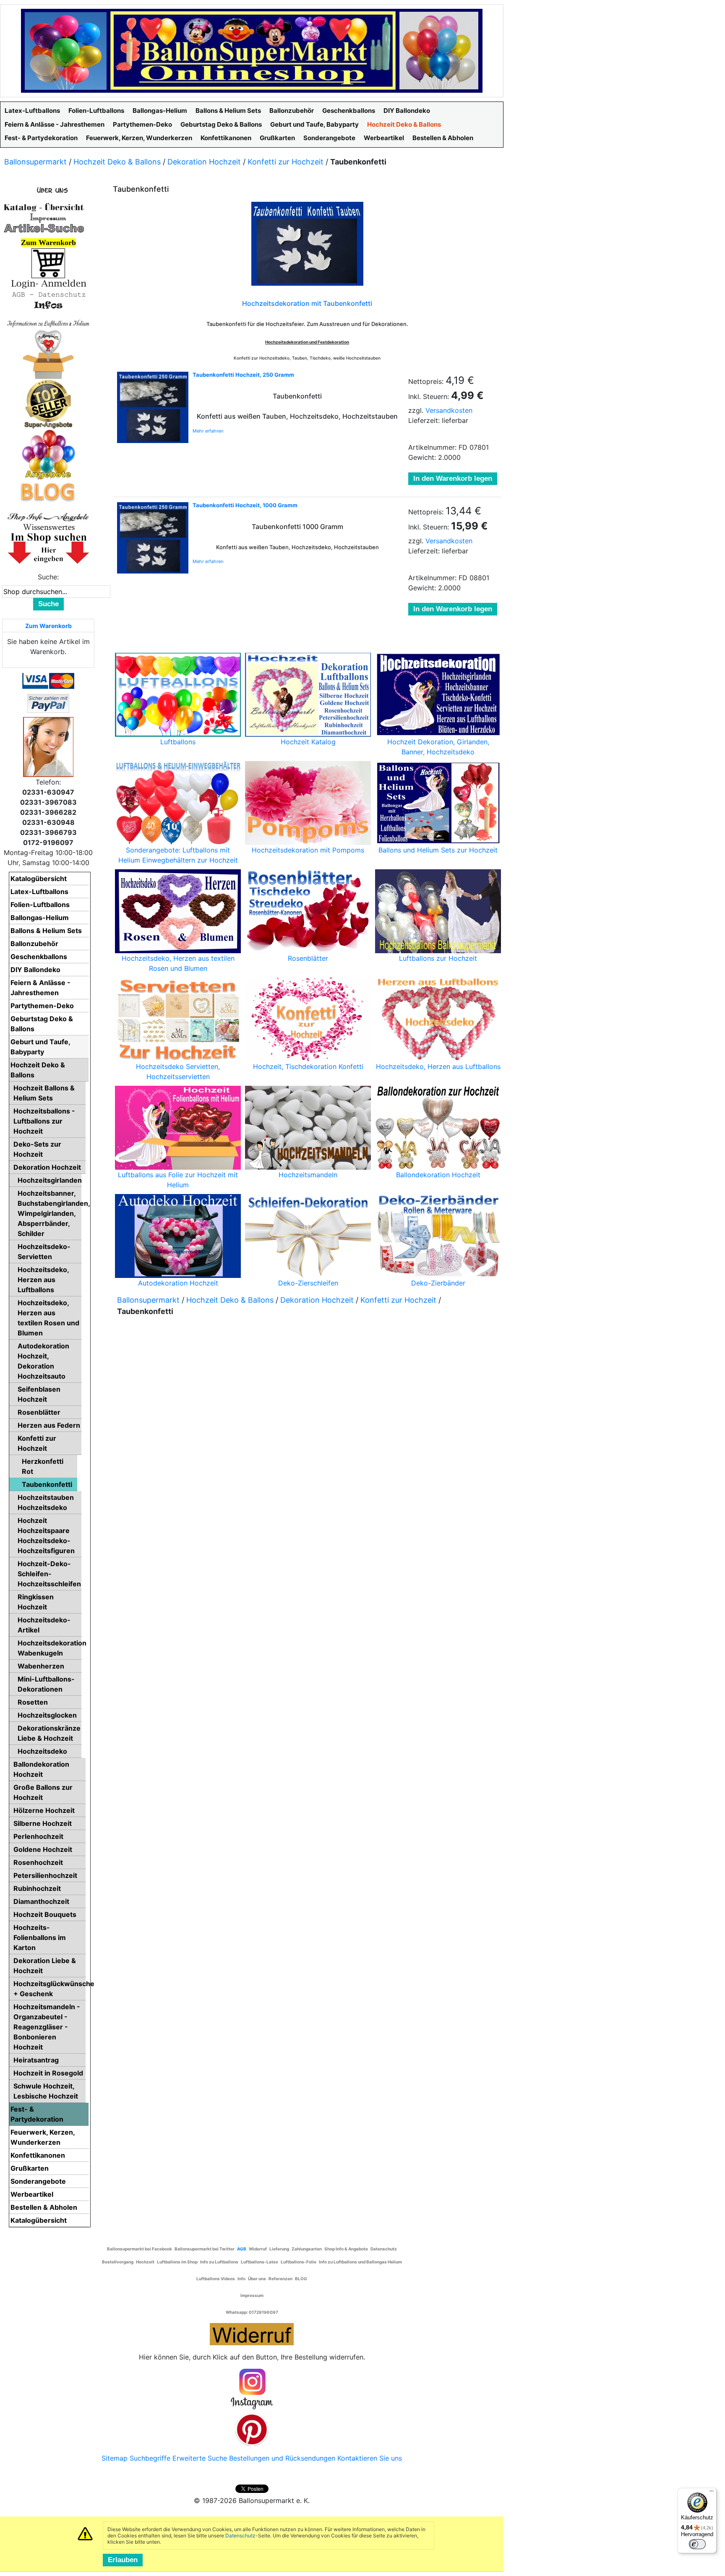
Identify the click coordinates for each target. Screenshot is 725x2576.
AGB (242, 2249)
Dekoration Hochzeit (204, 162)
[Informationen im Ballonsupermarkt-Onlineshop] (48, 305)
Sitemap (115, 2458)
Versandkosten (449, 410)
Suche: (48, 577)
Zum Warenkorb (48, 626)
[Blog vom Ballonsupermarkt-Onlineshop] (48, 491)
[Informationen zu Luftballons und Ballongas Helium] (48, 323)
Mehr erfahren (208, 431)
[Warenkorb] (48, 263)
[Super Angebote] (48, 404)
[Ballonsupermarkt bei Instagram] (252, 2389)
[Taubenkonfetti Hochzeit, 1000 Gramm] (153, 538)
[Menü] (712, 2493)
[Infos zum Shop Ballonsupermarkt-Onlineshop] (48, 190)
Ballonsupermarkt (35, 162)
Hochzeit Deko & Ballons (117, 162)
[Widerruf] (252, 2333)
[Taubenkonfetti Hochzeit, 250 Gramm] (153, 407)
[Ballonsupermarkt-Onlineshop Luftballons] (252, 50)
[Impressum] (44, 217)
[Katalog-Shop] (44, 207)
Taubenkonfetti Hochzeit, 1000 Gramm (245, 505)
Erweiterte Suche (200, 2458)
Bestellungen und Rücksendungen (282, 2458)
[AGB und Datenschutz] (48, 294)
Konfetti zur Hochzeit (286, 162)
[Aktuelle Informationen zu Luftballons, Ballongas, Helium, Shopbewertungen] (48, 527)
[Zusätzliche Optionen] (48, 703)
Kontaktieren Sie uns (370, 2458)
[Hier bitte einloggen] (48, 283)
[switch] (697, 2544)
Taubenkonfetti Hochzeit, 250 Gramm (243, 375)
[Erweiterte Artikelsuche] (44, 228)
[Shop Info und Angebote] (48, 516)
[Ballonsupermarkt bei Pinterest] (252, 2429)
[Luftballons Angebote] (48, 454)
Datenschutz (240, 2536)
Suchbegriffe (150, 2458)
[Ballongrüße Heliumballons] (48, 353)
